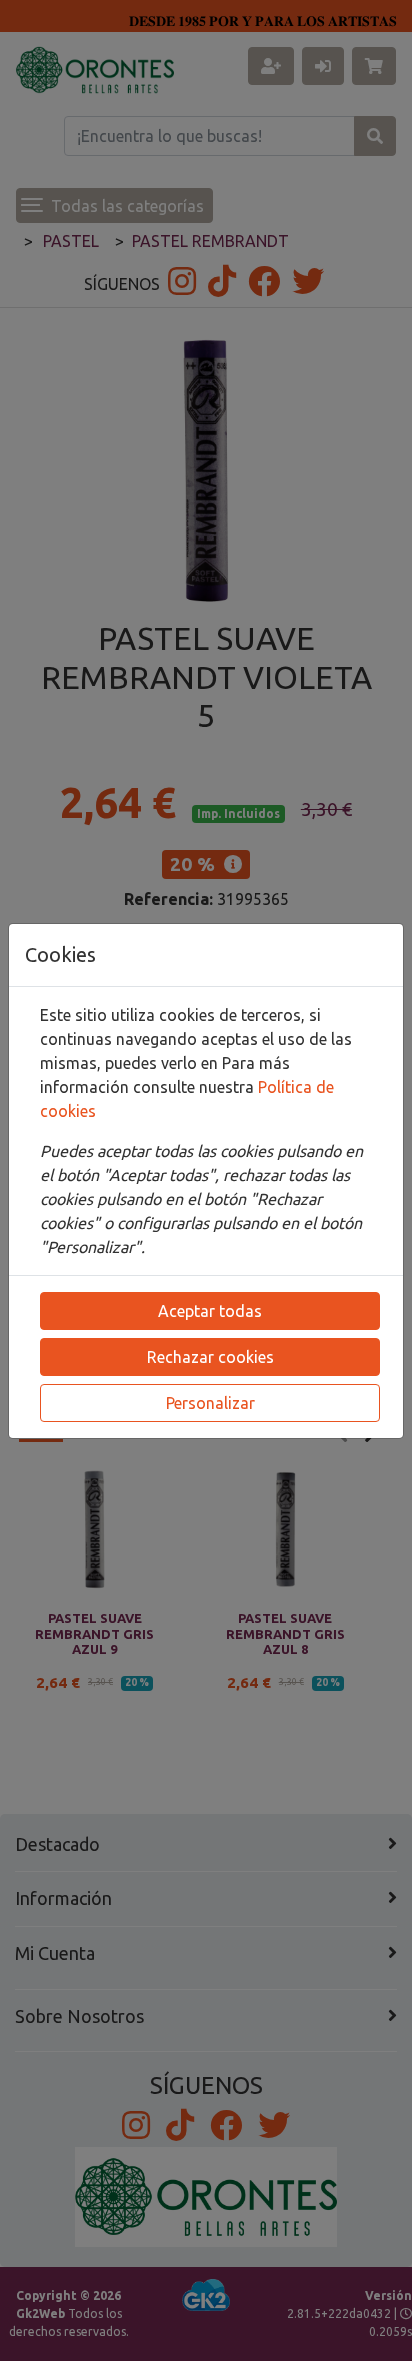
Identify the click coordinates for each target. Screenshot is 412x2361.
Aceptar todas (210, 1311)
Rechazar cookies (210, 1357)
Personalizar (210, 1403)
